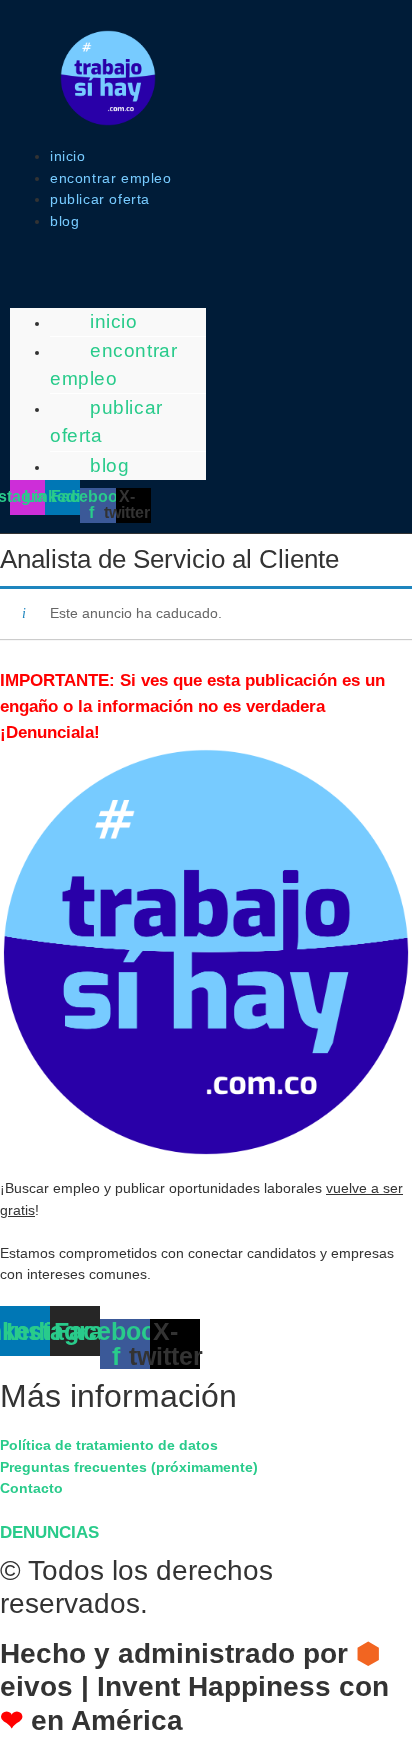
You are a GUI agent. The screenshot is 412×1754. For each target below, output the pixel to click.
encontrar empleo (111, 178)
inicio (68, 156)
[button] (108, 244)
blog (64, 221)
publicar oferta (100, 199)
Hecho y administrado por (194, 1687)
